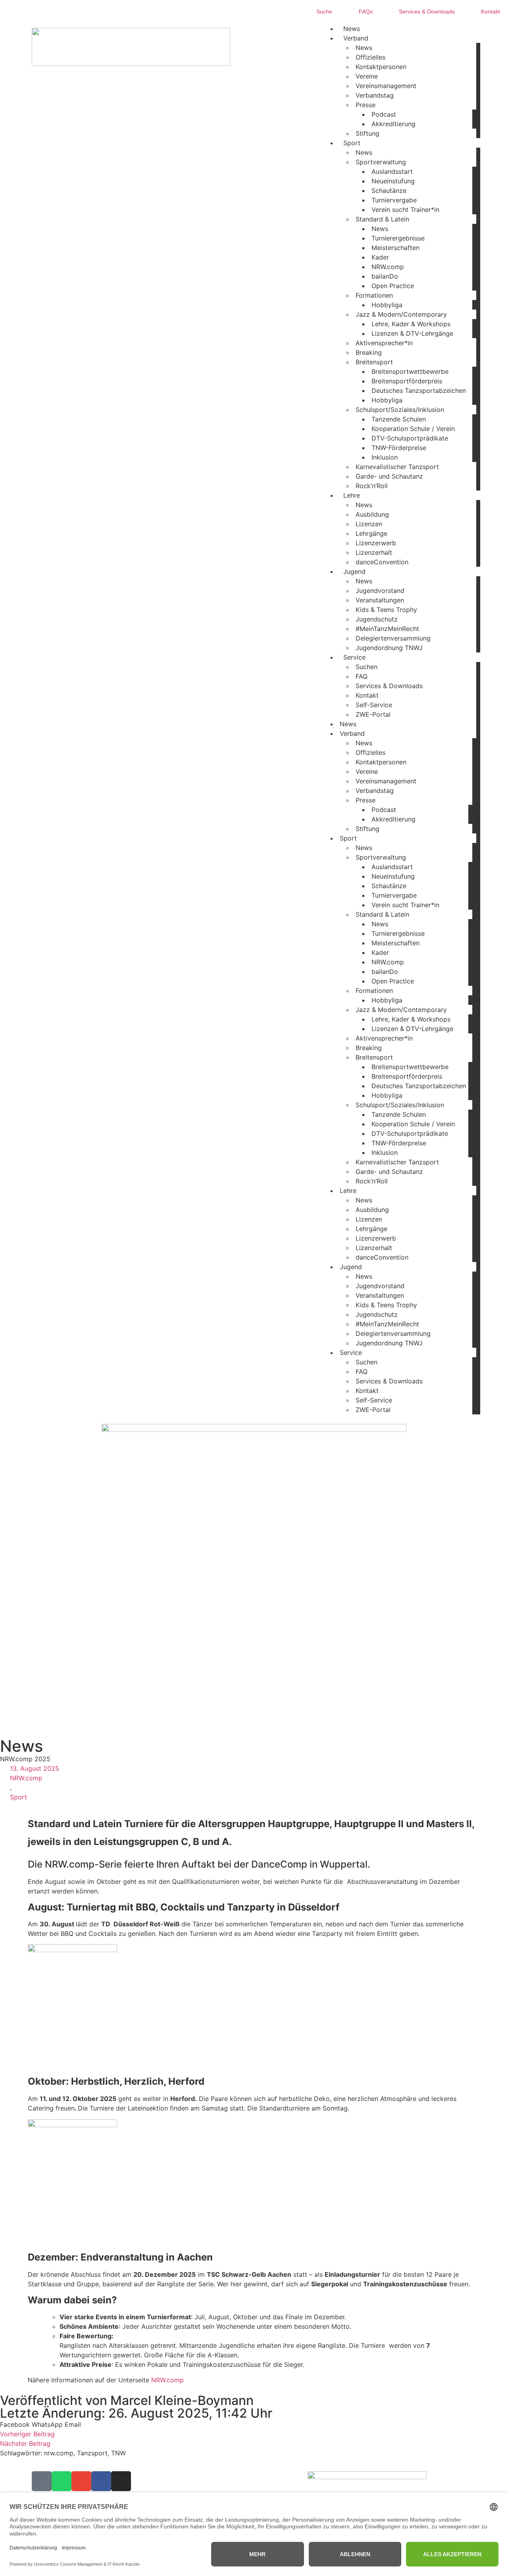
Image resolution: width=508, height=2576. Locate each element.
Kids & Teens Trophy (386, 610)
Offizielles (370, 57)
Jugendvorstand (380, 591)
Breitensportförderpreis (407, 381)
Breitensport (374, 362)
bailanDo (385, 276)
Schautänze (389, 190)
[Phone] (42, 2481)
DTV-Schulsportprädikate (410, 438)
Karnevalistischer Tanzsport (397, 467)
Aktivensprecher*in (384, 343)
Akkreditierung (394, 124)
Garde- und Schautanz (389, 476)
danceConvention (382, 562)
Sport (18, 1797)
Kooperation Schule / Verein (413, 429)
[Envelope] (81, 2481)
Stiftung (368, 133)
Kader (380, 257)
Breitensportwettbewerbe (410, 371)
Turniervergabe (394, 200)
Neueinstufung (393, 181)
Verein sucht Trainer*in (405, 210)
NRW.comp (388, 267)
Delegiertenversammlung (393, 638)
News (364, 48)
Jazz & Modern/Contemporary (401, 314)
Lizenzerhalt (374, 552)
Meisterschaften (395, 248)
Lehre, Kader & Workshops (411, 324)
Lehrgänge (371, 533)
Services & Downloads (389, 686)
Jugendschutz (377, 619)
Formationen (374, 295)
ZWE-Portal (373, 714)
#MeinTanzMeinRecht (387, 629)
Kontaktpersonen (381, 67)
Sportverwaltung (381, 162)
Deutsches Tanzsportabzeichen (419, 391)
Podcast (384, 114)
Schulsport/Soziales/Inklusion (400, 410)
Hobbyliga (387, 305)
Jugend (354, 571)
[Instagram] (121, 2481)
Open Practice (393, 286)
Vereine (367, 76)
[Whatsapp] (62, 2481)
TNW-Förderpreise (399, 448)
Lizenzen (369, 524)
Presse (366, 105)
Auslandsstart (392, 171)
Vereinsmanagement (386, 86)
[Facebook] (101, 2481)
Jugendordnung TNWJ (389, 648)
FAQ (362, 676)
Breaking (369, 352)
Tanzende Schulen (399, 419)
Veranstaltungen (380, 600)
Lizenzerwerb (376, 543)
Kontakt (367, 695)
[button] (15, 2424)
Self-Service (374, 705)
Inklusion (385, 457)
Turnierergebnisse (398, 238)
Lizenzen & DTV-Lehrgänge (412, 333)
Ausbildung (372, 514)
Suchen (367, 667)
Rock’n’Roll (372, 486)
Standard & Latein (382, 219)
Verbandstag (375, 95)
